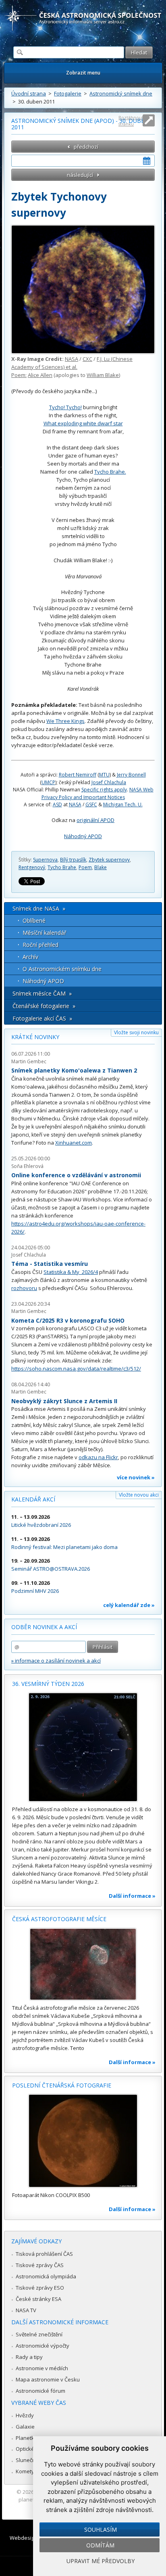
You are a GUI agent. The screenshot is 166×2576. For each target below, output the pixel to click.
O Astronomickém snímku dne (62, 969)
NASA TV (26, 2310)
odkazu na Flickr (98, 1457)
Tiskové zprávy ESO (40, 2288)
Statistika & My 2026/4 (71, 1272)
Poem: (19, 375)
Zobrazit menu (83, 73)
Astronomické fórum (40, 2391)
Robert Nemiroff (78, 775)
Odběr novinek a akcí (44, 1627)
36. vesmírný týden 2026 (48, 1684)
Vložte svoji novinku (136, 1032)
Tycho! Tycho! (65, 407)
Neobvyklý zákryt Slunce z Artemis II (64, 1401)
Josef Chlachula (109, 782)
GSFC (91, 804)
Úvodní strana (29, 93)
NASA (72, 359)
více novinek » (136, 1477)
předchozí (86, 147)
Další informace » (132, 1896)
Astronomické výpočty (43, 2346)
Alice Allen (40, 375)
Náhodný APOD (83, 836)
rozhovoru (24, 1288)
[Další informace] (83, 1747)
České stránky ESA (38, 2299)
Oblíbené (34, 920)
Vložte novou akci (139, 1495)
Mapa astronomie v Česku (48, 2379)
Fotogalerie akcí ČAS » (42, 1018)
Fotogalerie (68, 93)
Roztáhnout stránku (131, 121)
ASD (57, 804)
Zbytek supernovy (109, 860)
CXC (87, 359)
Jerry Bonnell (131, 775)
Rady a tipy (29, 2357)
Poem (85, 867)
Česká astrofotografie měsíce (59, 1919)
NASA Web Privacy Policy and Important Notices (98, 793)
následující (80, 175)
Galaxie (25, 2427)
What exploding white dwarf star (83, 423)
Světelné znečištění (39, 2334)
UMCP (48, 782)
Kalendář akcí (33, 1499)
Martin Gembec (29, 1061)
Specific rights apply (104, 790)
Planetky (26, 2438)
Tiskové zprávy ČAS (40, 2265)
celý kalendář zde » (129, 1605)
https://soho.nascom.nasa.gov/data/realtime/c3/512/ (76, 1369)
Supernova (45, 860)
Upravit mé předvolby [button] (101, 2561)
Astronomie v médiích (42, 2368)
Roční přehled (40, 945)
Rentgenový (32, 867)
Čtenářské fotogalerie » (44, 1006)
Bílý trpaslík (73, 860)
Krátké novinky (35, 1037)
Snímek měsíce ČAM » (42, 993)
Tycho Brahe (62, 867)
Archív (30, 957)
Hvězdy (25, 2415)
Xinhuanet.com (74, 1143)
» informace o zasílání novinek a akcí (56, 1661)
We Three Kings (65, 721)
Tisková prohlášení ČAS (44, 2254)
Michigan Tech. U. (123, 804)
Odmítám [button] (100, 2545)
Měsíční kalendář (45, 933)
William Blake (103, 375)
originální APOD (95, 820)
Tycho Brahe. (110, 472)
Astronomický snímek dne (121, 93)
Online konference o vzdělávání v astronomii (76, 1175)
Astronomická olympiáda (46, 2276)
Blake (101, 867)
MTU (104, 775)
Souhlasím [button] (101, 2529)
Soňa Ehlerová (27, 1166)
